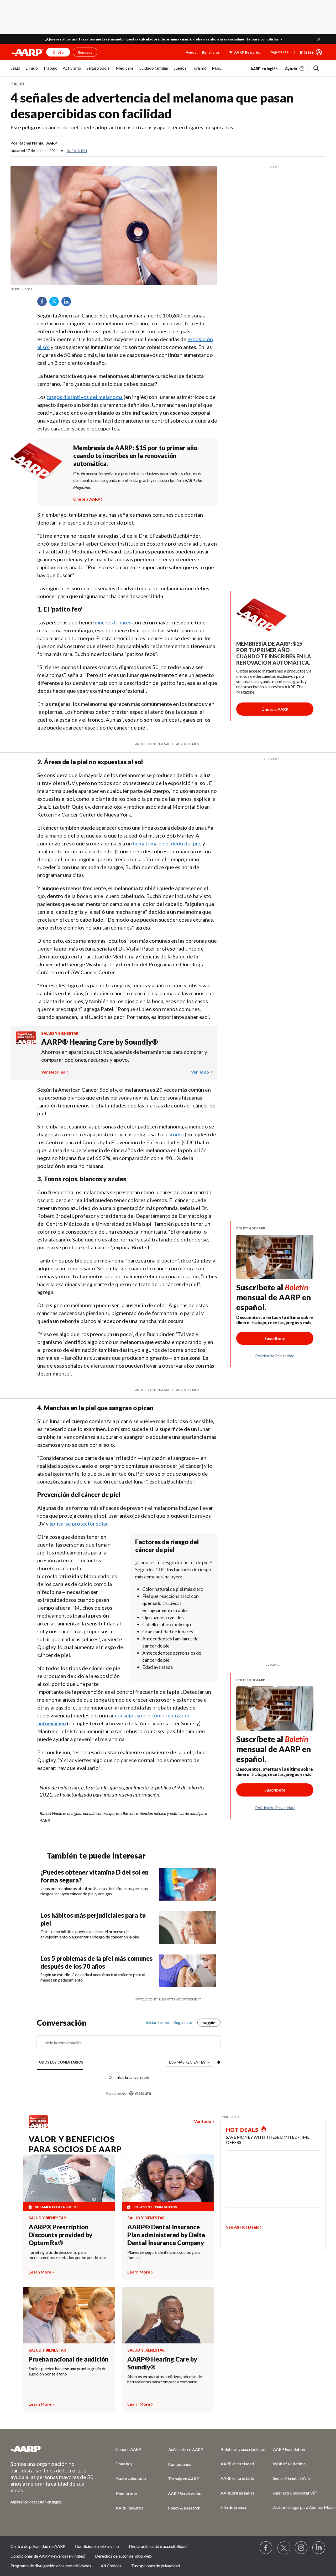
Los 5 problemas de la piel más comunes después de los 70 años (96, 1962)
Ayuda (191, 52)
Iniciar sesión (157, 2022)
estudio (175, 1134)
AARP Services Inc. (185, 2493)
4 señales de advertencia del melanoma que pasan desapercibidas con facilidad (152, 106)
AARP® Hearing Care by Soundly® (100, 1042)
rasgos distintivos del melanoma (85, 397)
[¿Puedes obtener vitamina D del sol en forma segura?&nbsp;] (188, 1884)
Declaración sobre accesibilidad (158, 2546)
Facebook (44, 303)
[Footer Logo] (52, 2449)
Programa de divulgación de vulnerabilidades (51, 2566)
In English (77, 151)
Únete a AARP (87, 498)
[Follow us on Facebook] (266, 2548)
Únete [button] (58, 52)
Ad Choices (111, 2566)
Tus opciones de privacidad (156, 2566)
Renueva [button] (85, 52)
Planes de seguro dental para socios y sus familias (164, 2255)
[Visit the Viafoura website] (140, 2093)
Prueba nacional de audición (69, 2359)
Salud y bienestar (60, 1033)
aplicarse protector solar (79, 1523)
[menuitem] (15, 71)
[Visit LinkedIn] (319, 2548)
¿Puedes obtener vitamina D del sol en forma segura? (94, 1876)
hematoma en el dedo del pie (167, 843)
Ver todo (200, 1072)
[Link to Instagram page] (301, 2548)
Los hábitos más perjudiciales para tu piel (93, 1919)
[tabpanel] (288, 68)
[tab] (60, 2062)
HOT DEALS (242, 2130)
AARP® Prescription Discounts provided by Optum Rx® (61, 2235)
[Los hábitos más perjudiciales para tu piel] (188, 1928)
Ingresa (307, 52)
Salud (18, 84)
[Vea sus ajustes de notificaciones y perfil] (218, 2062)
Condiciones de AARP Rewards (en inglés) (48, 2556)
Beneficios (211, 52)
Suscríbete (275, 1338)
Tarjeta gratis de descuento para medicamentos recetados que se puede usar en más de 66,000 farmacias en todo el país (67, 2255)
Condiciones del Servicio (97, 2546)
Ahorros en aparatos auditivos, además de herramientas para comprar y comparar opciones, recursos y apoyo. (124, 1056)
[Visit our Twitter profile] (284, 2548)
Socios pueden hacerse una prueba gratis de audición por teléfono (67, 2371)
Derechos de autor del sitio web (123, 2556)
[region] (129, 2061)
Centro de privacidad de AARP (38, 2546)
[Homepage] (28, 52)
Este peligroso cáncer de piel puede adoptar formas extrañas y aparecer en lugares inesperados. (122, 127)
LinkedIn (68, 303)
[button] (319, 39)
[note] (114, 289)
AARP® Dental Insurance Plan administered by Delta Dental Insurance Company (166, 2235)
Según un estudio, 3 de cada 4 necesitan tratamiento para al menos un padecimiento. (93, 1977)
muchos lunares (113, 622)
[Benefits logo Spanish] (26, 1043)
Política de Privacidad (275, 1356)
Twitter (56, 303)
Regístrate (279, 52)
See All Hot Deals (243, 2227)
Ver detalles (54, 1072)
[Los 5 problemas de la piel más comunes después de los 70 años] (188, 1971)
